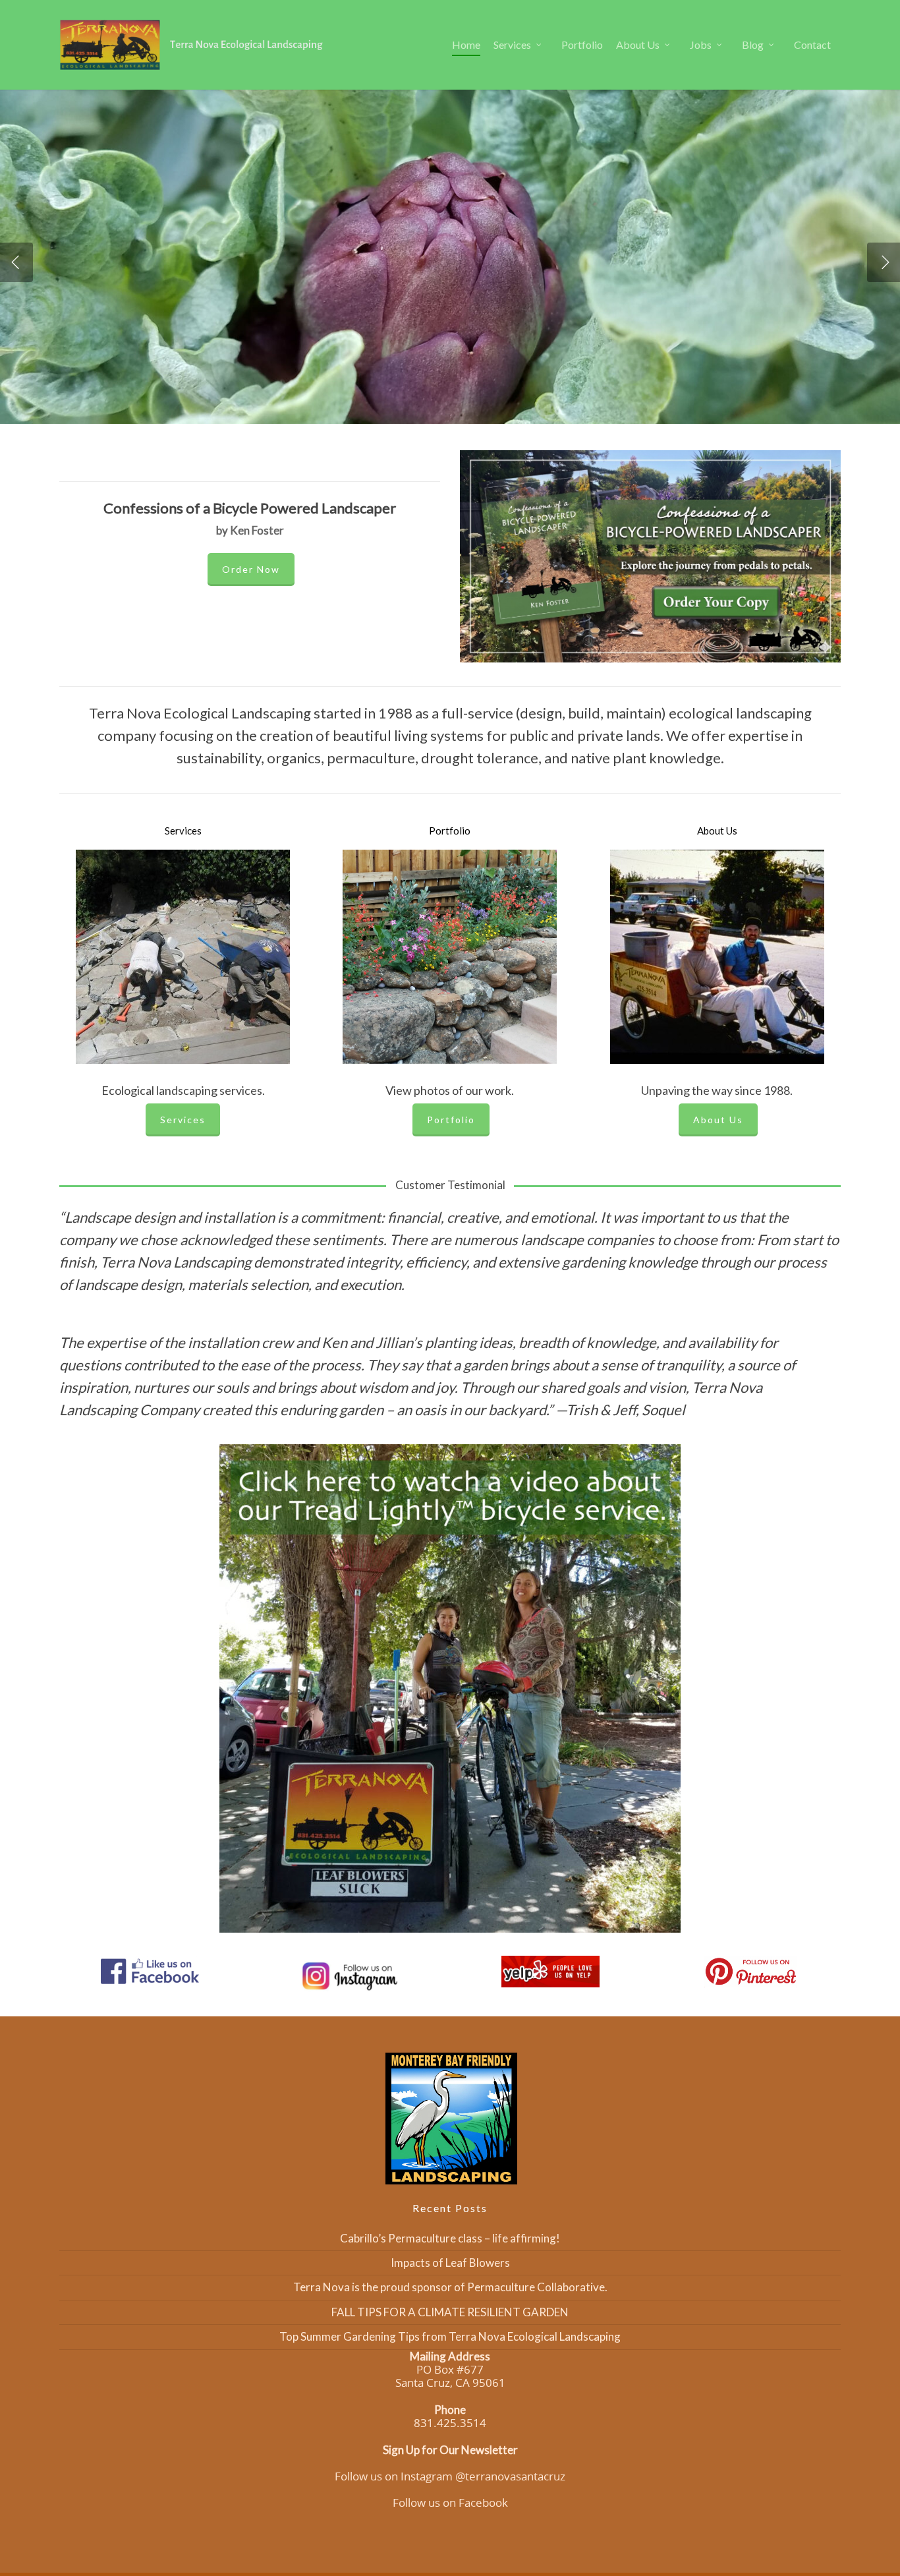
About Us (638, 44)
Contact (812, 44)
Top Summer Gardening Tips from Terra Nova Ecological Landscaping (450, 2336)
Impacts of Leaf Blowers (450, 2263)
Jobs (701, 44)
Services (512, 44)
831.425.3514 (450, 2423)
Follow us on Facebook (450, 2503)
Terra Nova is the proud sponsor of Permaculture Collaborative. (450, 2287)
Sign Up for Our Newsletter (450, 2450)
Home (466, 44)
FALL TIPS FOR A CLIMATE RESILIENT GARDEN (450, 2312)
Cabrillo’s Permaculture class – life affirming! (450, 2238)
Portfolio (582, 44)
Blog (753, 44)
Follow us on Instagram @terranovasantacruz (450, 2476)
